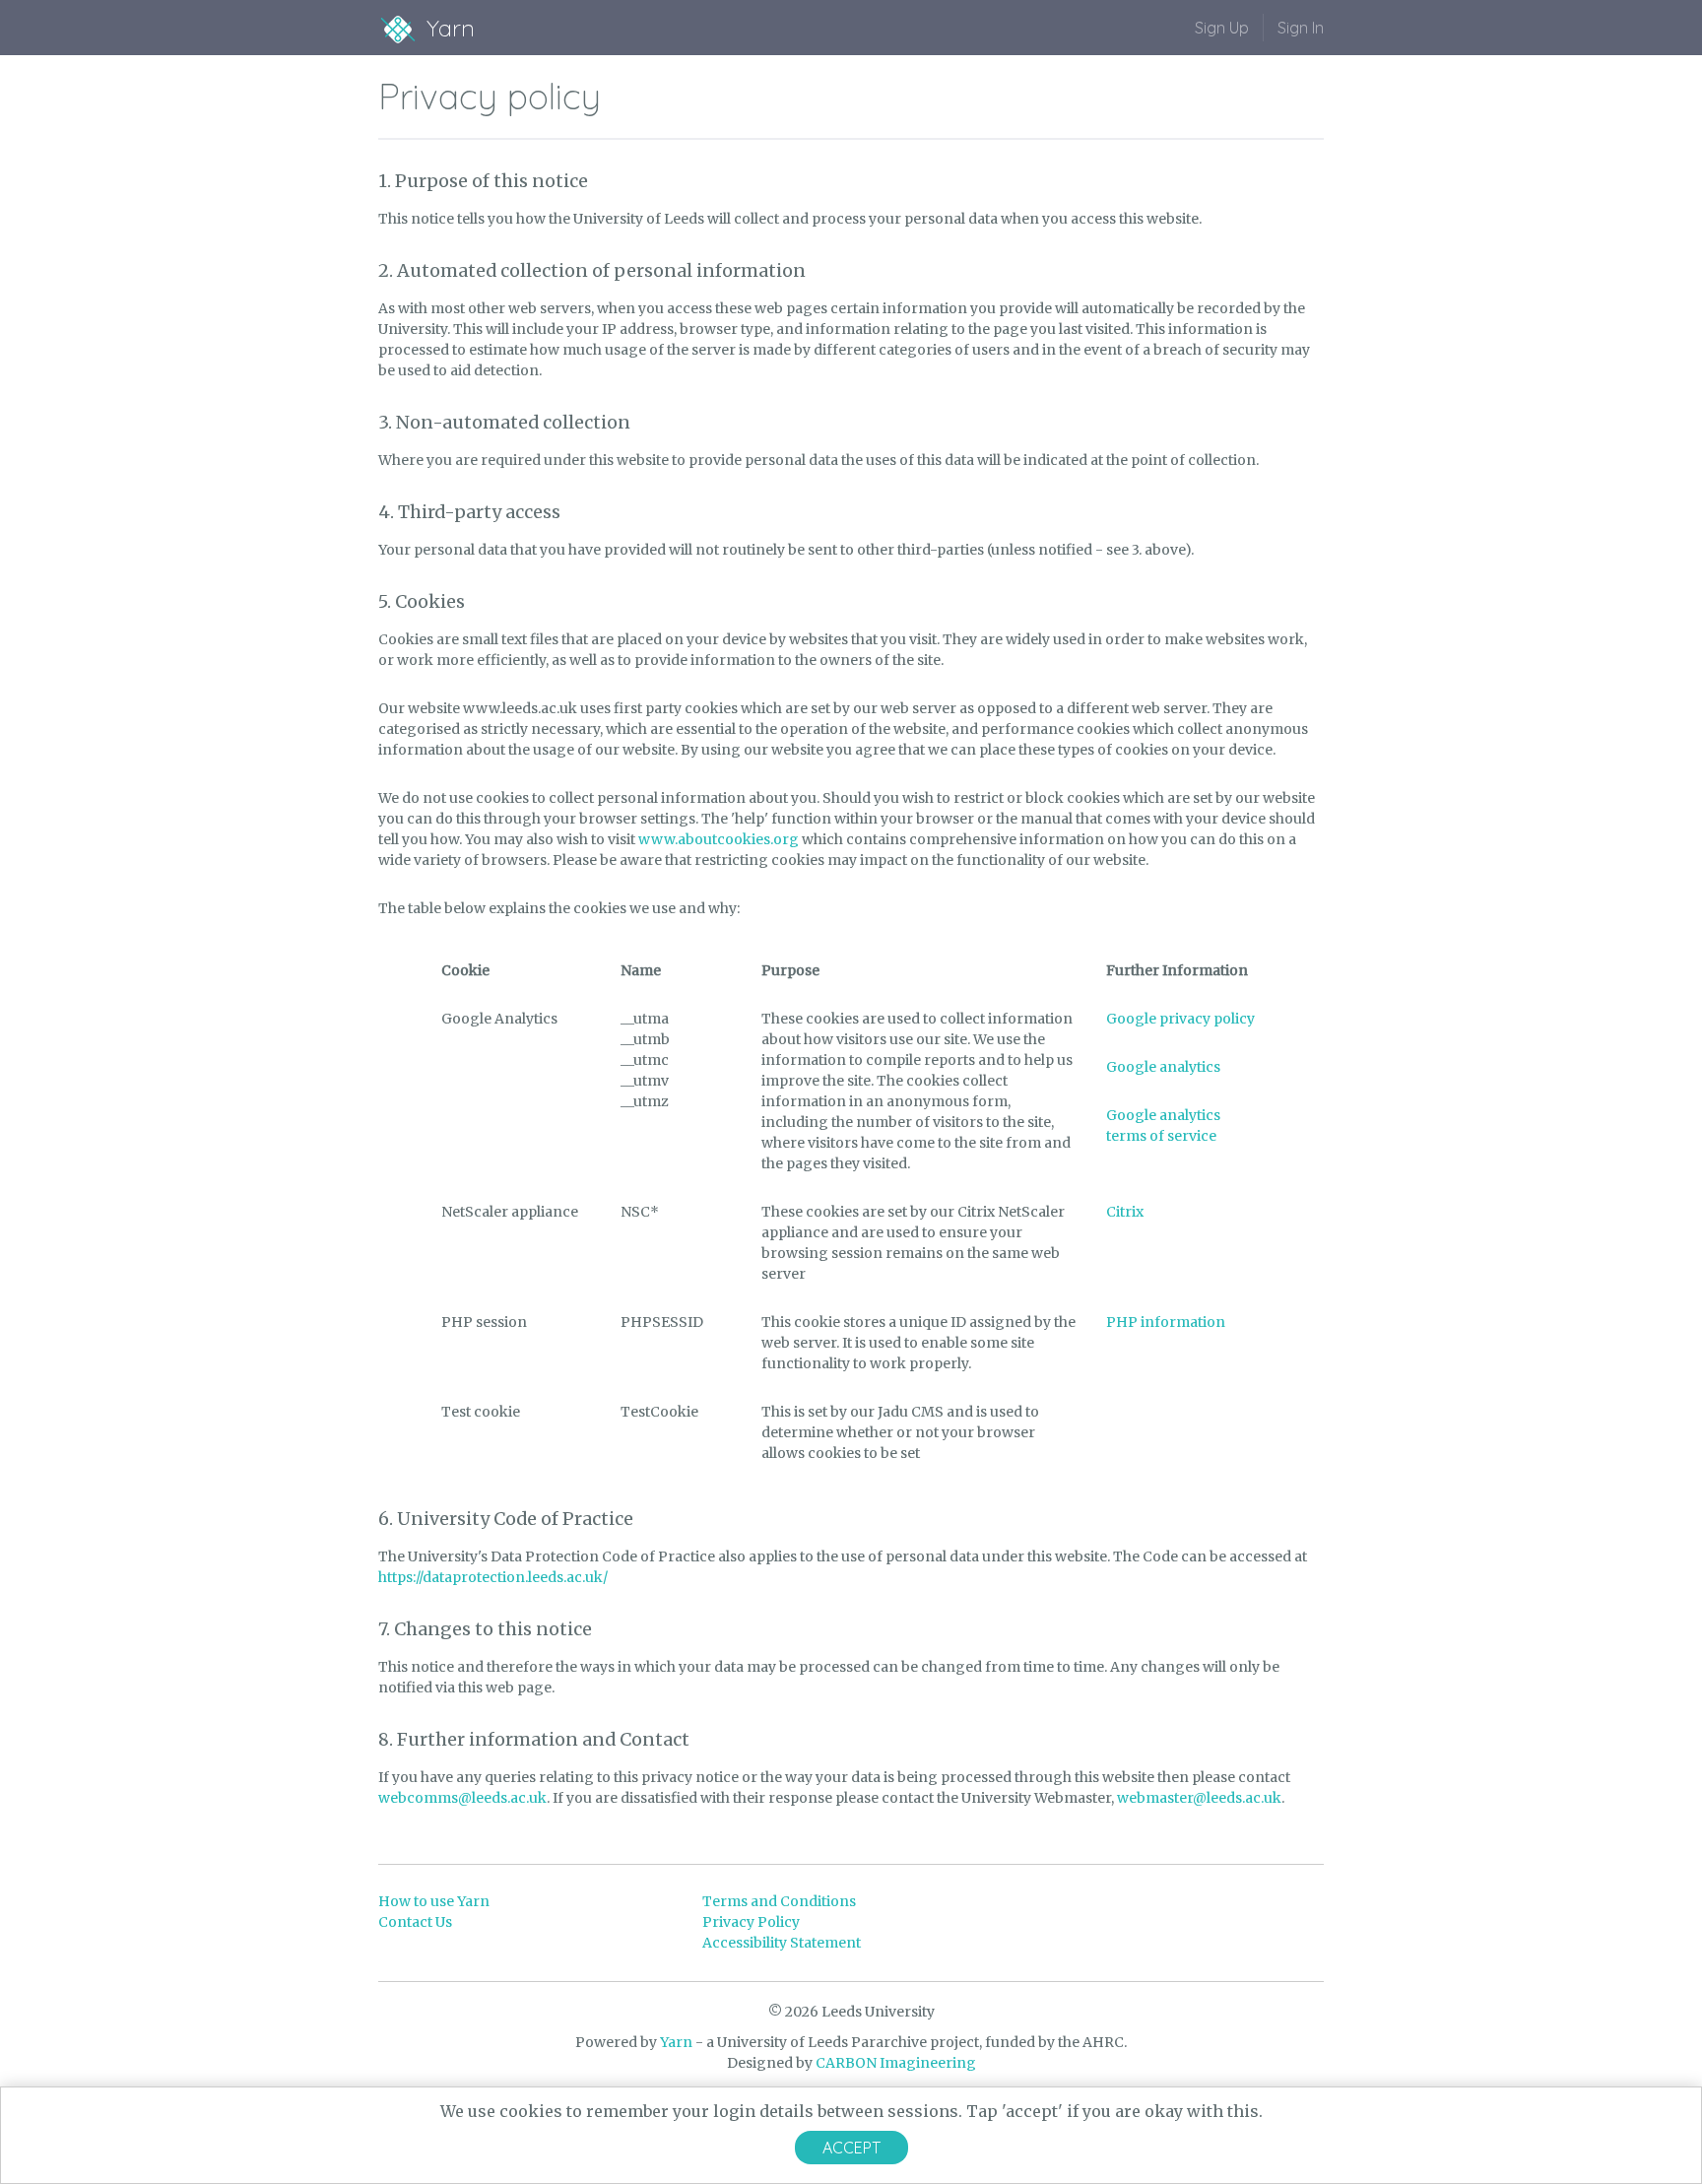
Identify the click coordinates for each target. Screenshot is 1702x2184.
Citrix (1125, 1212)
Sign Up (1222, 28)
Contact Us (415, 1922)
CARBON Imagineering (896, 2063)
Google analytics (1163, 1067)
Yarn (676, 2042)
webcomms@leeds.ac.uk (462, 1798)
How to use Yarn (434, 1901)
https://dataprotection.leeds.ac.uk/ (493, 1577)
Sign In (1301, 28)
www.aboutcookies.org (719, 839)
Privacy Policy (751, 1922)
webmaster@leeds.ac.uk (1199, 1798)
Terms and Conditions (779, 1901)
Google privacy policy (1180, 1019)
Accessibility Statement (782, 1943)
